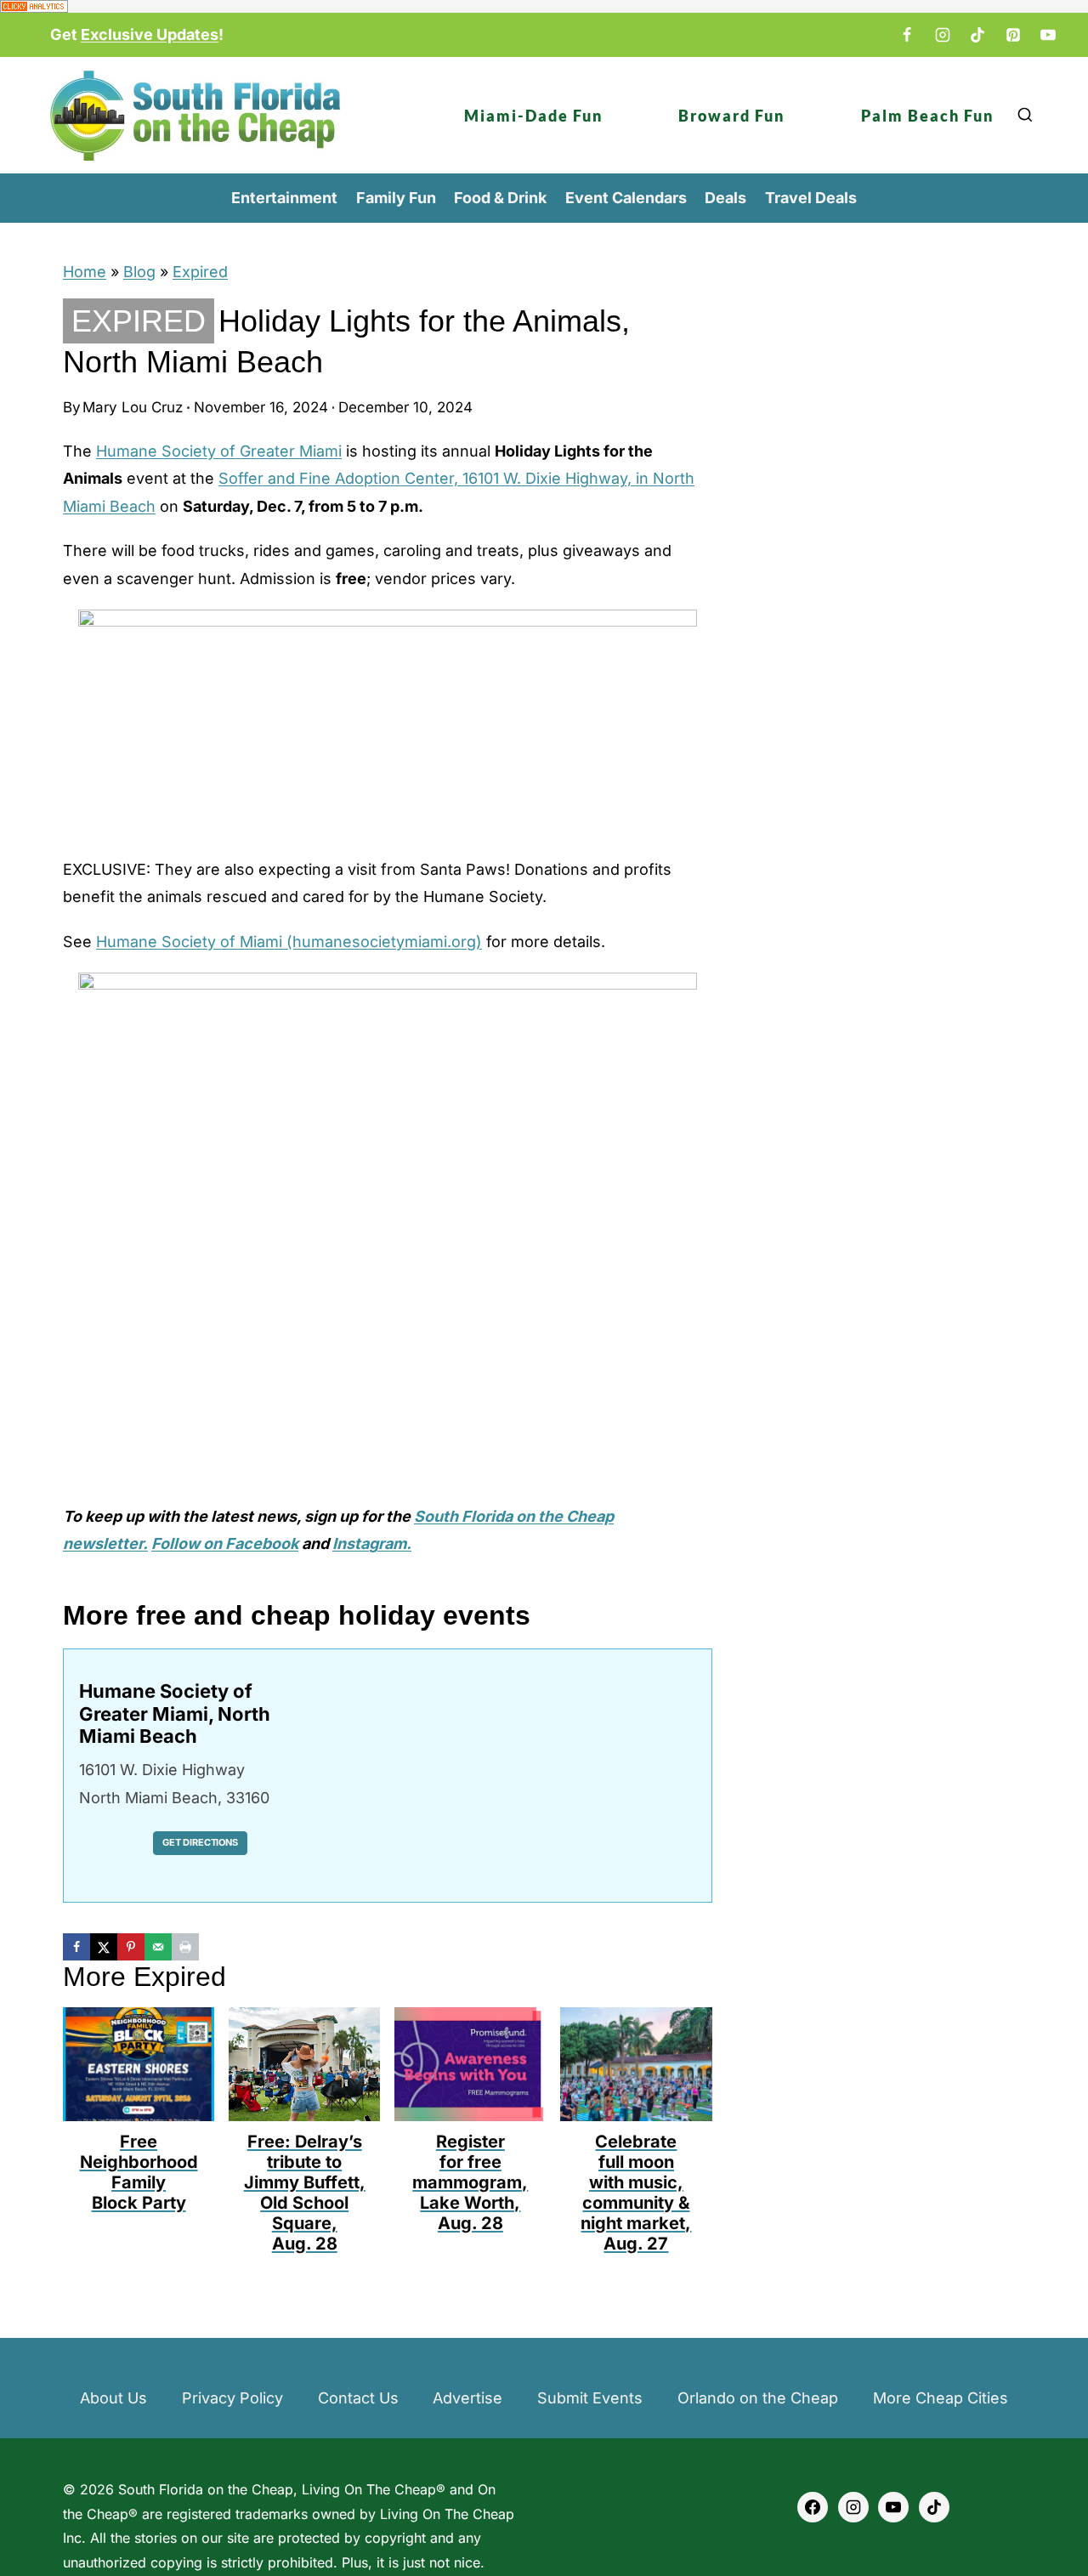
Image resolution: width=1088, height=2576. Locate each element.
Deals (725, 198)
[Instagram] (943, 35)
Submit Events (590, 2398)
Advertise (467, 2398)
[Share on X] (104, 1947)
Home (85, 272)
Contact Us (358, 2398)
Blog (139, 272)
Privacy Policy (232, 2398)
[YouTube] (1048, 35)
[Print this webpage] (185, 1947)
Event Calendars (626, 198)
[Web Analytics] (544, 6)
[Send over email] (158, 1947)
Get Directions (200, 1842)
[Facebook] (907, 35)
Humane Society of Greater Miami (219, 451)
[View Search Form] (1025, 115)
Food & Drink (500, 198)
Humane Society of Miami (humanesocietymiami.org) (289, 942)
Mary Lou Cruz (133, 407)
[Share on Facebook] (76, 1947)
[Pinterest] (1013, 35)
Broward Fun (731, 116)
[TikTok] (977, 35)
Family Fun (396, 198)
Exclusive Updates (150, 34)
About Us (113, 2398)
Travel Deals (811, 198)
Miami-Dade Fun (533, 116)
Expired (200, 272)
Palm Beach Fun (927, 116)
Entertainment (284, 198)
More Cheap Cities (941, 2398)
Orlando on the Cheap (758, 2398)
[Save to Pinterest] (131, 1947)
